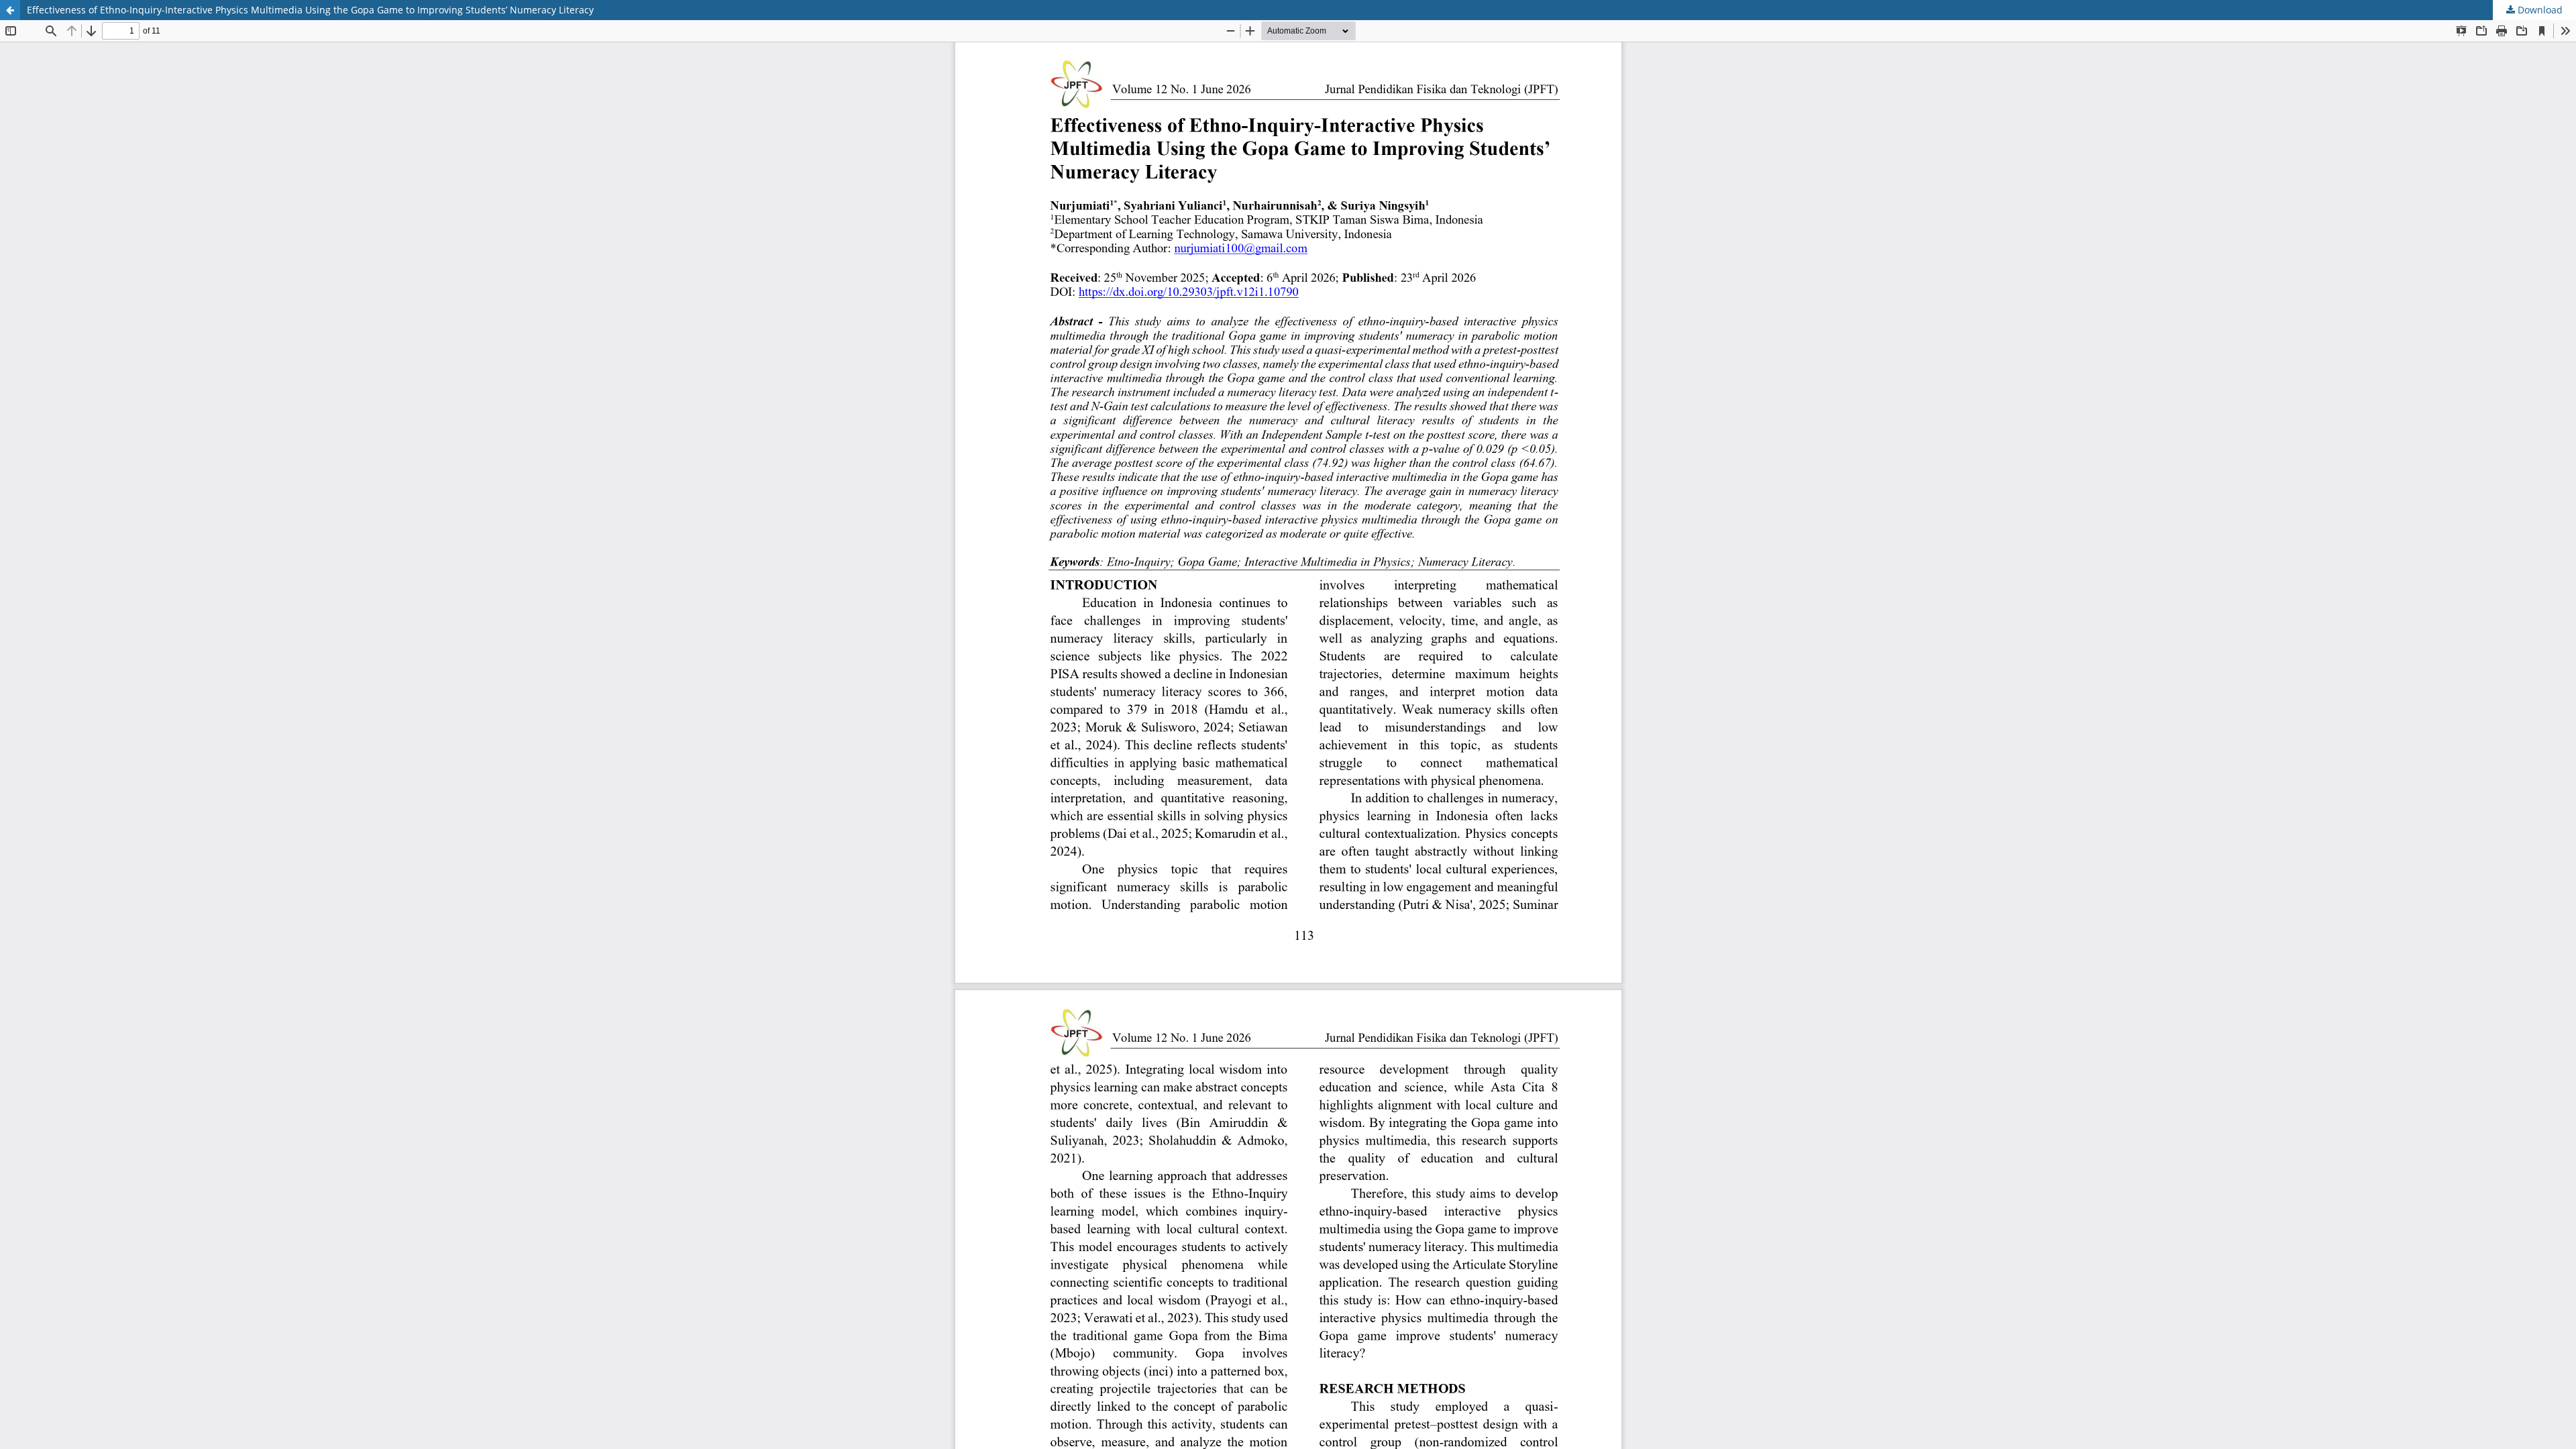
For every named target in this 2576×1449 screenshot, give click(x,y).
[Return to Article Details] (10, 10)
